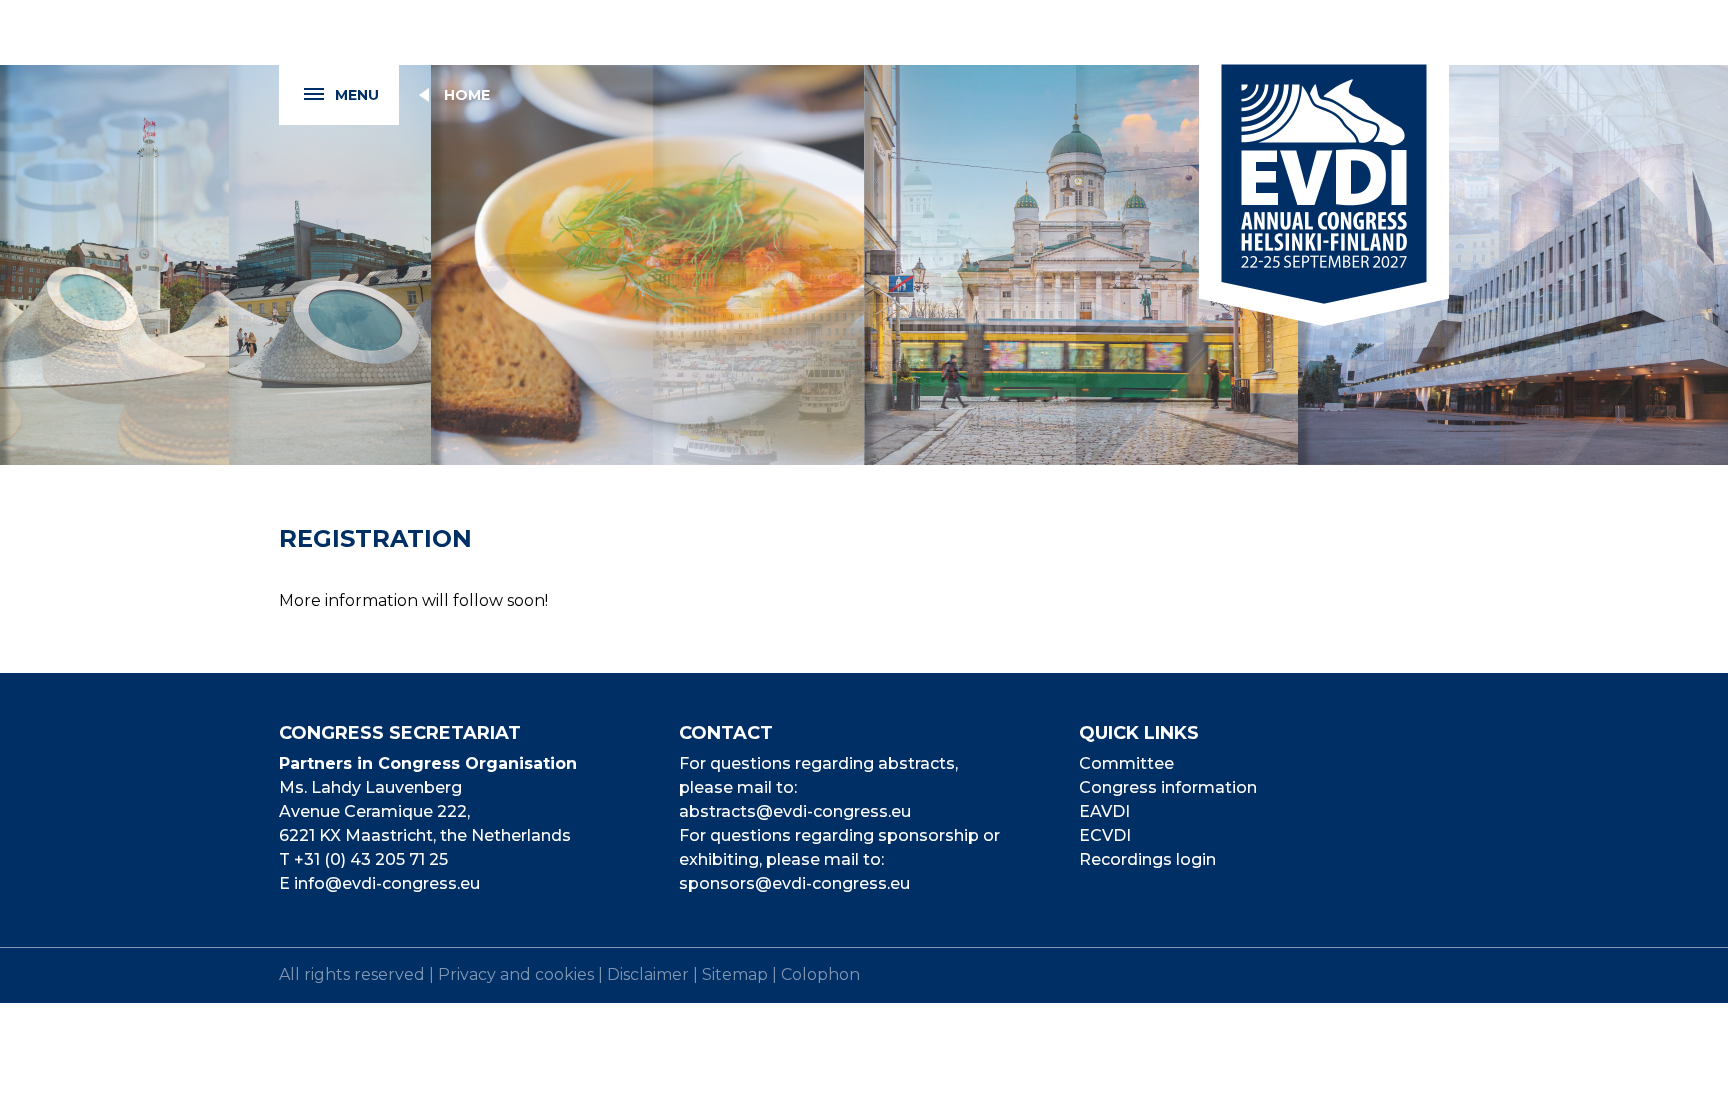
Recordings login (1147, 859)
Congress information (1168, 787)
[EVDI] (1324, 163)
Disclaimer (648, 974)
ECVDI (1105, 835)
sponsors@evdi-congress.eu (794, 883)
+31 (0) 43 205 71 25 (371, 859)
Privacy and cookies (516, 974)
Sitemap (735, 974)
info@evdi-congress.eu (387, 883)
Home (467, 95)
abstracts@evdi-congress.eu (795, 811)
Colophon (820, 974)
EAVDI (1104, 811)
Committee (1126, 763)
